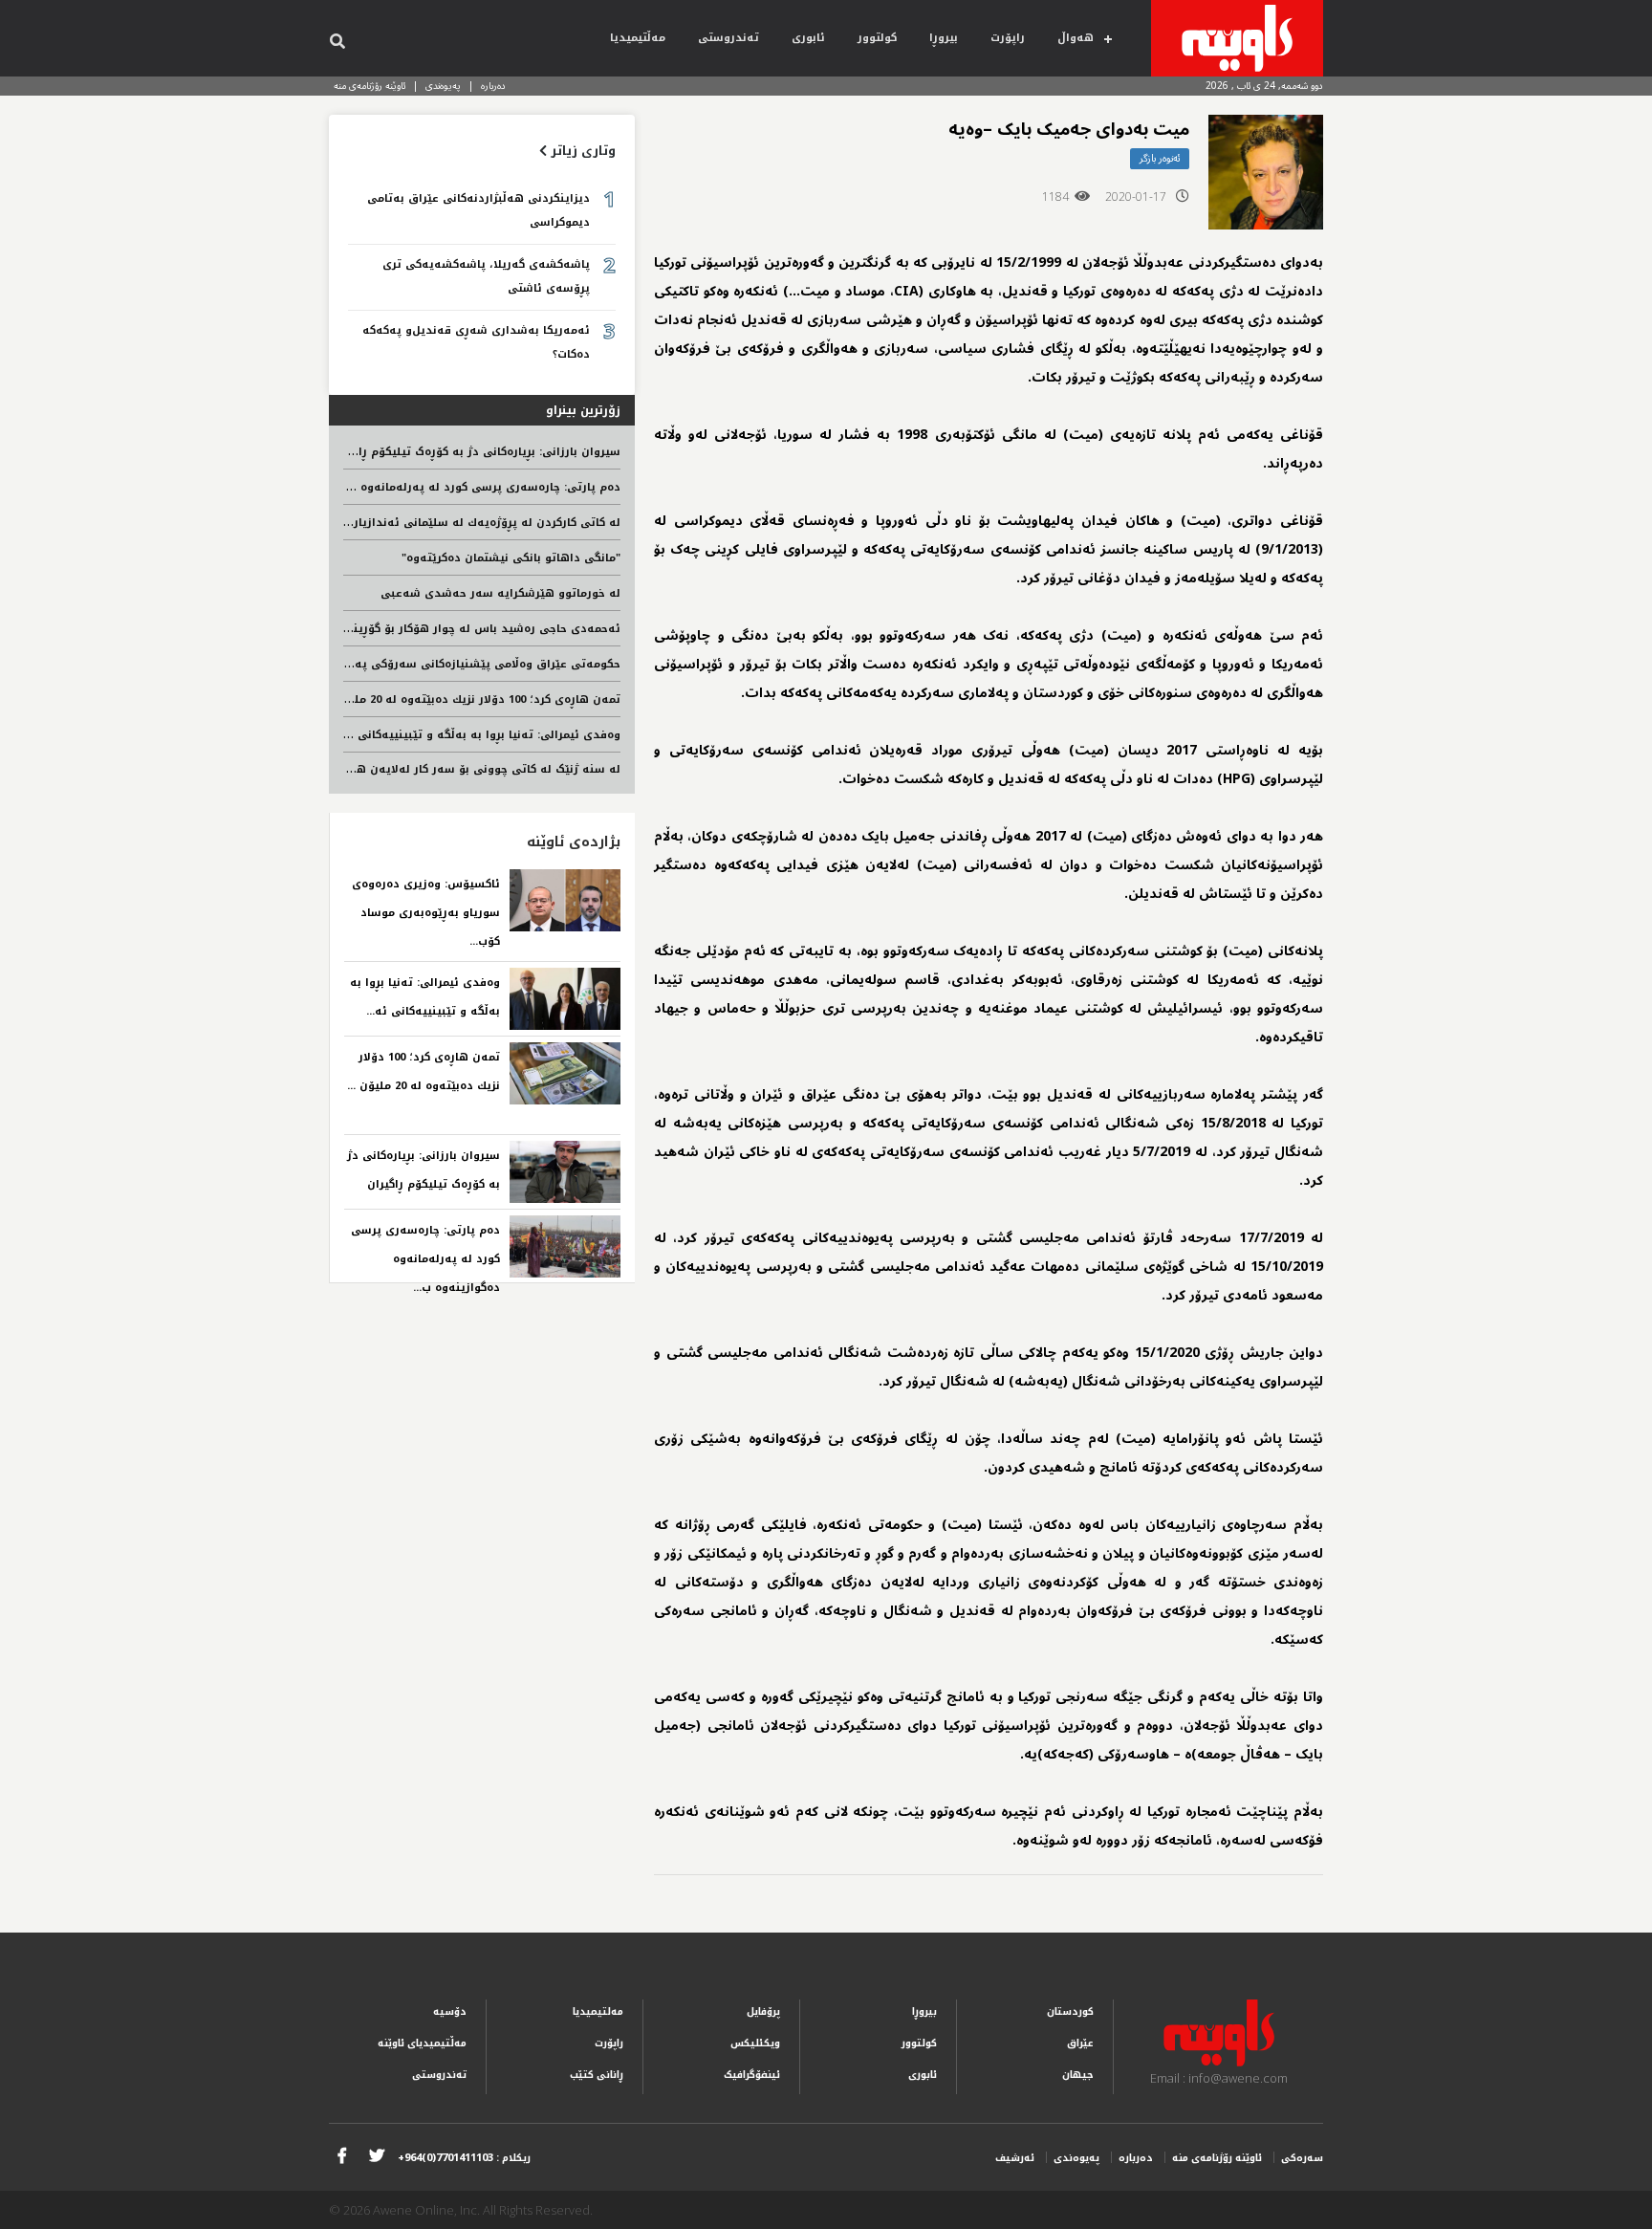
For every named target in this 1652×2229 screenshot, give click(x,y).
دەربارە (493, 86)
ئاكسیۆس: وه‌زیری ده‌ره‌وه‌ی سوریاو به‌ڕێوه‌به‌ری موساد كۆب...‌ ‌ (426, 913)
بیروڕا (944, 38)
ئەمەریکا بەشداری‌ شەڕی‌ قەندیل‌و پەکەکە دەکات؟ (476, 342)
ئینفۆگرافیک (752, 2075)
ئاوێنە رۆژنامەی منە (370, 86)
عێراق (1080, 2043)
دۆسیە (450, 2011)
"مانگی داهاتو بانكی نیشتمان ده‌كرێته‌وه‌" (511, 558)
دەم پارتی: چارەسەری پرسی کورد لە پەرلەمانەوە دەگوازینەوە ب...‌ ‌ (425, 1259)
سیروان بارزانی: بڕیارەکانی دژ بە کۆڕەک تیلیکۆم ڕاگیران (476, 452)
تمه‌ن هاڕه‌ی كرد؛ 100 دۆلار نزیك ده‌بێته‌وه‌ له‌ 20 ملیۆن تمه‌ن (462, 699)
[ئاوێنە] (1237, 38)
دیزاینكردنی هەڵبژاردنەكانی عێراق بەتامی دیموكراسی (478, 210)
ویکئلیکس (755, 2043)
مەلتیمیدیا (598, 2011)
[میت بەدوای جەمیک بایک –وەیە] (1266, 172)
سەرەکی (1302, 2158)
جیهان (1078, 2075)
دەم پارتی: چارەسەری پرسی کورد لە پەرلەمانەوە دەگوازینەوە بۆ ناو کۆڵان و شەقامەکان (386, 487)
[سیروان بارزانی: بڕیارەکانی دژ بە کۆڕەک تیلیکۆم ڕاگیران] (565, 1172)
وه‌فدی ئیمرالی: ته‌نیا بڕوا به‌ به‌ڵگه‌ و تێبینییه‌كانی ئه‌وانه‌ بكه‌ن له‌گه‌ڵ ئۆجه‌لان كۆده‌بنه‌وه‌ (383, 735)
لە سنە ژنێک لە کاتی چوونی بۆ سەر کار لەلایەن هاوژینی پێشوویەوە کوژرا (424, 769)
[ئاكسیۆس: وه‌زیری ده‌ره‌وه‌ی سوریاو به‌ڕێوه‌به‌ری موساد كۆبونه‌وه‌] (565, 900)
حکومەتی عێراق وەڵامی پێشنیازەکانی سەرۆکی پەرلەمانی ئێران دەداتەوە (425, 664)
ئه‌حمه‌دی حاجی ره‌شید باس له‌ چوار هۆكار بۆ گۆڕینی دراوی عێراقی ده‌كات (425, 629)
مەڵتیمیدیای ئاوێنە (422, 2043)
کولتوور (877, 38)
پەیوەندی (443, 86)
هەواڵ (1076, 38)
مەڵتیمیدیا (638, 38)
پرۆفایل (763, 2011)
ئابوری (808, 38)
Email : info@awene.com (1219, 2078)
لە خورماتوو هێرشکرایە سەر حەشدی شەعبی (500, 593)
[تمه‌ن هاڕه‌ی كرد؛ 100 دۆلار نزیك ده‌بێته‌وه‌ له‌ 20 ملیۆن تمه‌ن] (565, 1073)
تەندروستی (728, 38)
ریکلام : (464, 2158)
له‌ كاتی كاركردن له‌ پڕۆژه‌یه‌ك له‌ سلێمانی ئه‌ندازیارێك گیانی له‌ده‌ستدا (436, 523)
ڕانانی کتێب (597, 2075)
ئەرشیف (1015, 2158)
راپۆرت (1008, 38)
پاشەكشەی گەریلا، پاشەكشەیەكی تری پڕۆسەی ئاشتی (486, 276)
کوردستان (1070, 2011)
